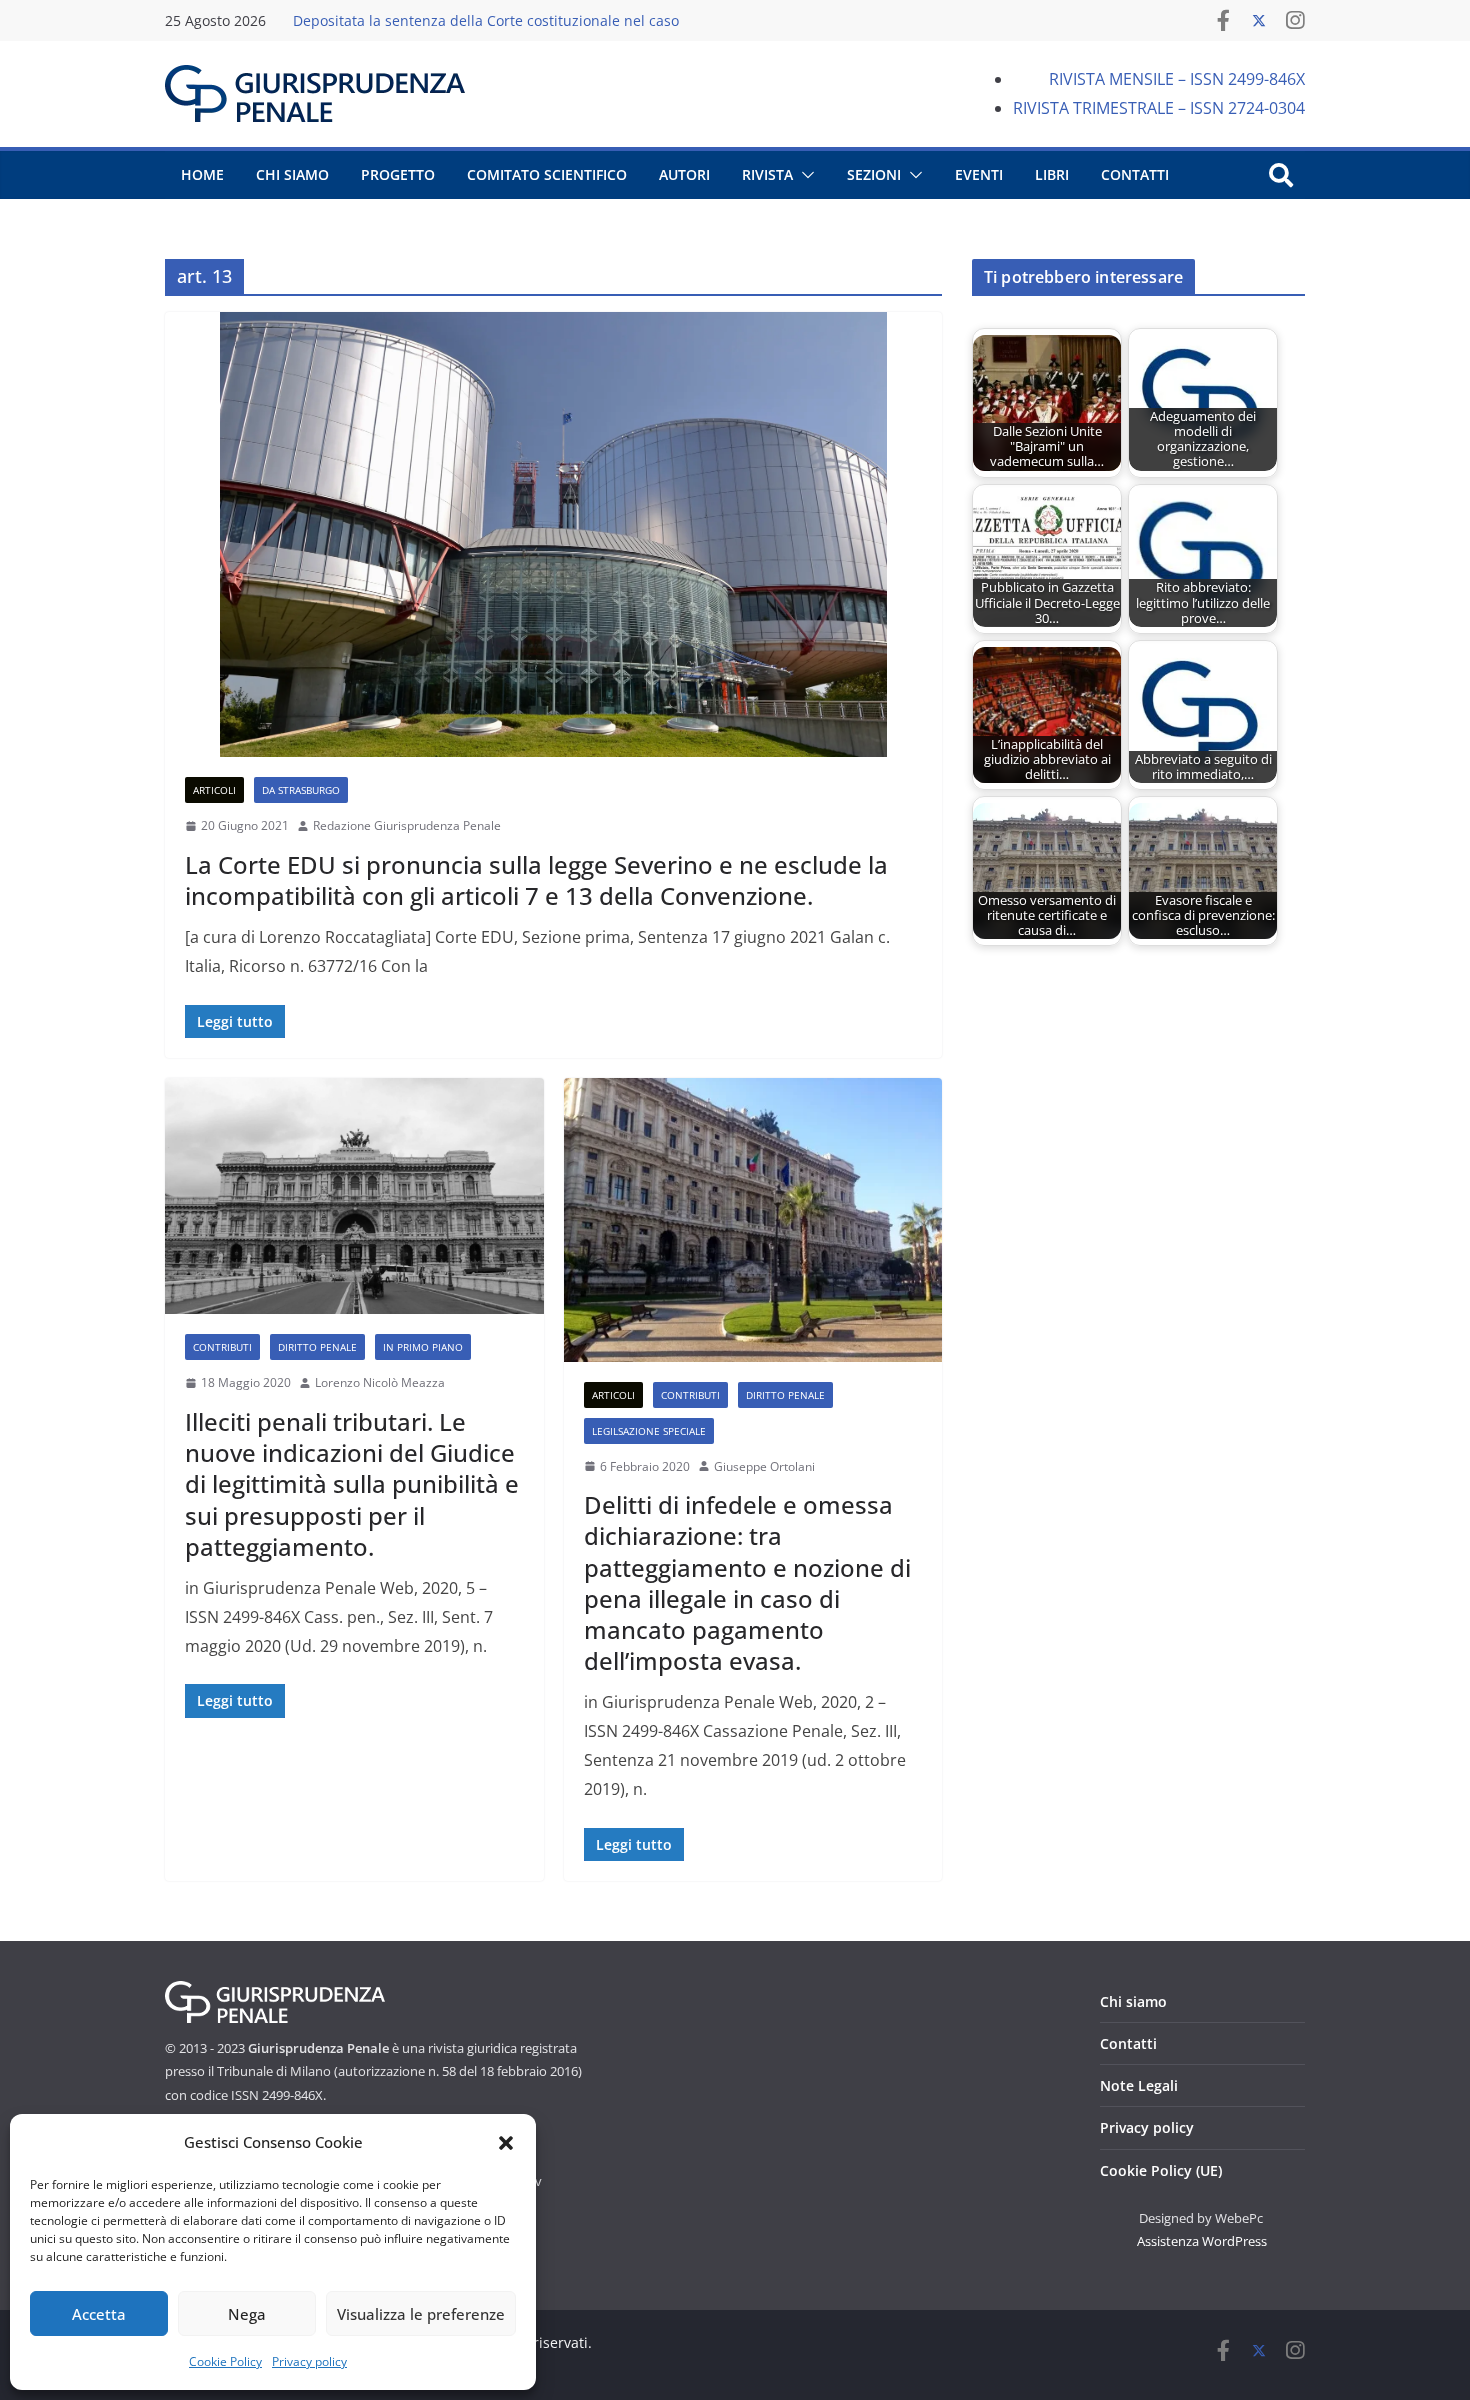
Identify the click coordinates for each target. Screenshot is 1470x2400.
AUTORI (684, 174)
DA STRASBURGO (301, 790)
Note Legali (1139, 2085)
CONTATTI (1135, 174)
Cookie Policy (225, 2361)
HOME (202, 174)
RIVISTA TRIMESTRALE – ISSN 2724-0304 (1159, 108)
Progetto (398, 174)
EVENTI (979, 174)
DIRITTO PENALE (317, 1347)
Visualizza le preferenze (421, 2314)
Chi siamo (1133, 2001)
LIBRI (1052, 174)
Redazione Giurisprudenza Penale (407, 825)
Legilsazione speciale (649, 1431)
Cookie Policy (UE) (1161, 2170)
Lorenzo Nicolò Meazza (380, 1382)
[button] (506, 2143)
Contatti (1128, 2043)
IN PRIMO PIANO (423, 1347)
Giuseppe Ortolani (764, 1466)
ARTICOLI (214, 790)
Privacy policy (309, 2361)
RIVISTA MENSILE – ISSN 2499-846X (1177, 79)
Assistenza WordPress (1202, 2241)
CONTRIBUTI (222, 1347)
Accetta (99, 2314)
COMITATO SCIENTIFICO (547, 174)
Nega (247, 2314)
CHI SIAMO (292, 174)
